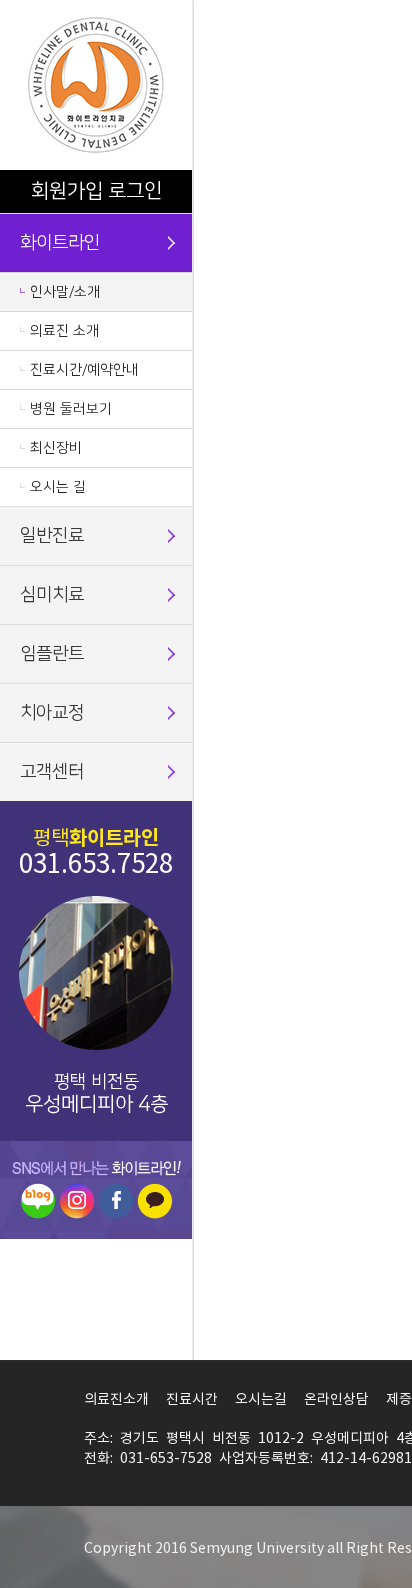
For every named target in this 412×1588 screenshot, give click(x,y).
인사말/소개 (65, 292)
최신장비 (56, 448)
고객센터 (52, 772)
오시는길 (261, 1400)
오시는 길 (58, 487)
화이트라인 (60, 243)
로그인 (135, 191)
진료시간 (192, 1400)
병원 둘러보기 (71, 409)
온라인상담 (336, 1400)
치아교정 (52, 713)
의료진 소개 (64, 331)
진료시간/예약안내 (84, 370)
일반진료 (52, 536)
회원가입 (67, 191)
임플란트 (52, 654)
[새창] (38, 1200)
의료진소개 (116, 1400)
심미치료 (52, 595)
